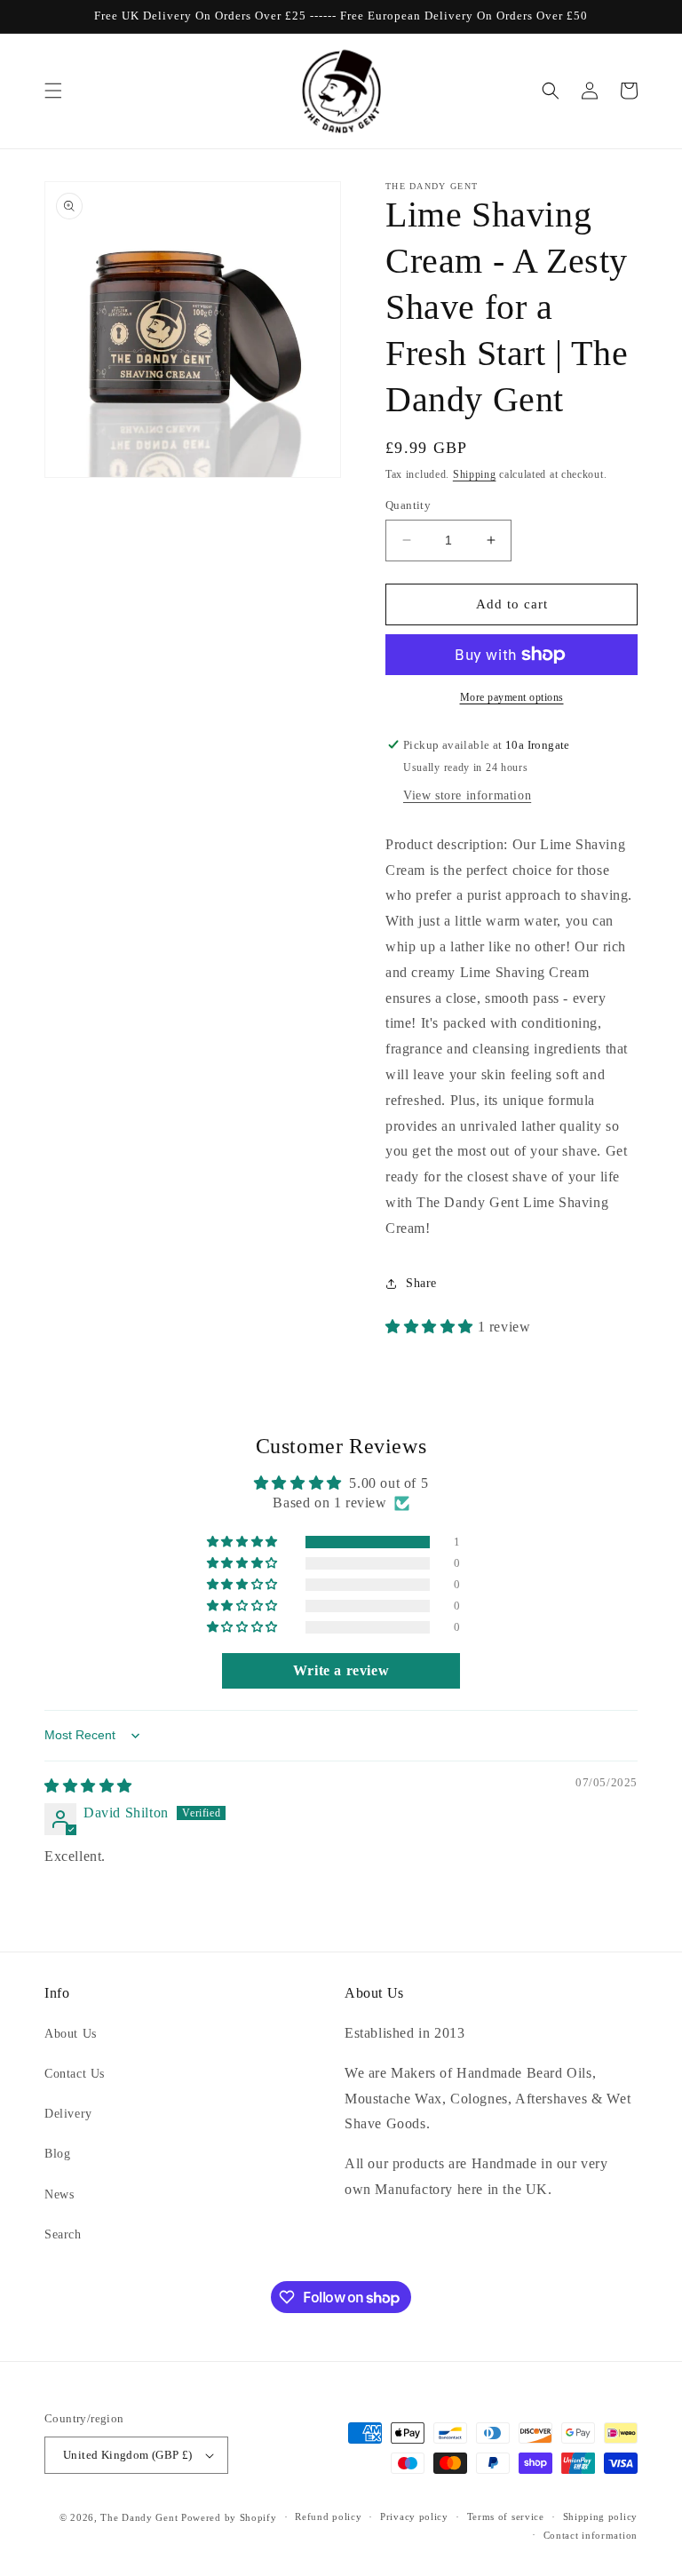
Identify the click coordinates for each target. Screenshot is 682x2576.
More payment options (512, 697)
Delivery (68, 2114)
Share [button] (421, 1283)
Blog (57, 2154)
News (59, 2194)
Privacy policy (414, 2516)
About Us (71, 2034)
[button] (53, 91)
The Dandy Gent (139, 2517)
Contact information (591, 2535)
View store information (467, 795)
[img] (88, 1786)
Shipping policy (601, 2516)
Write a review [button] (341, 1670)
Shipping (475, 474)
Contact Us (75, 2074)
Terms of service (506, 2516)
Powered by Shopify (229, 2517)
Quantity (408, 505)
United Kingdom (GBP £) (128, 2455)
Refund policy (328, 2516)
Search (63, 2234)
